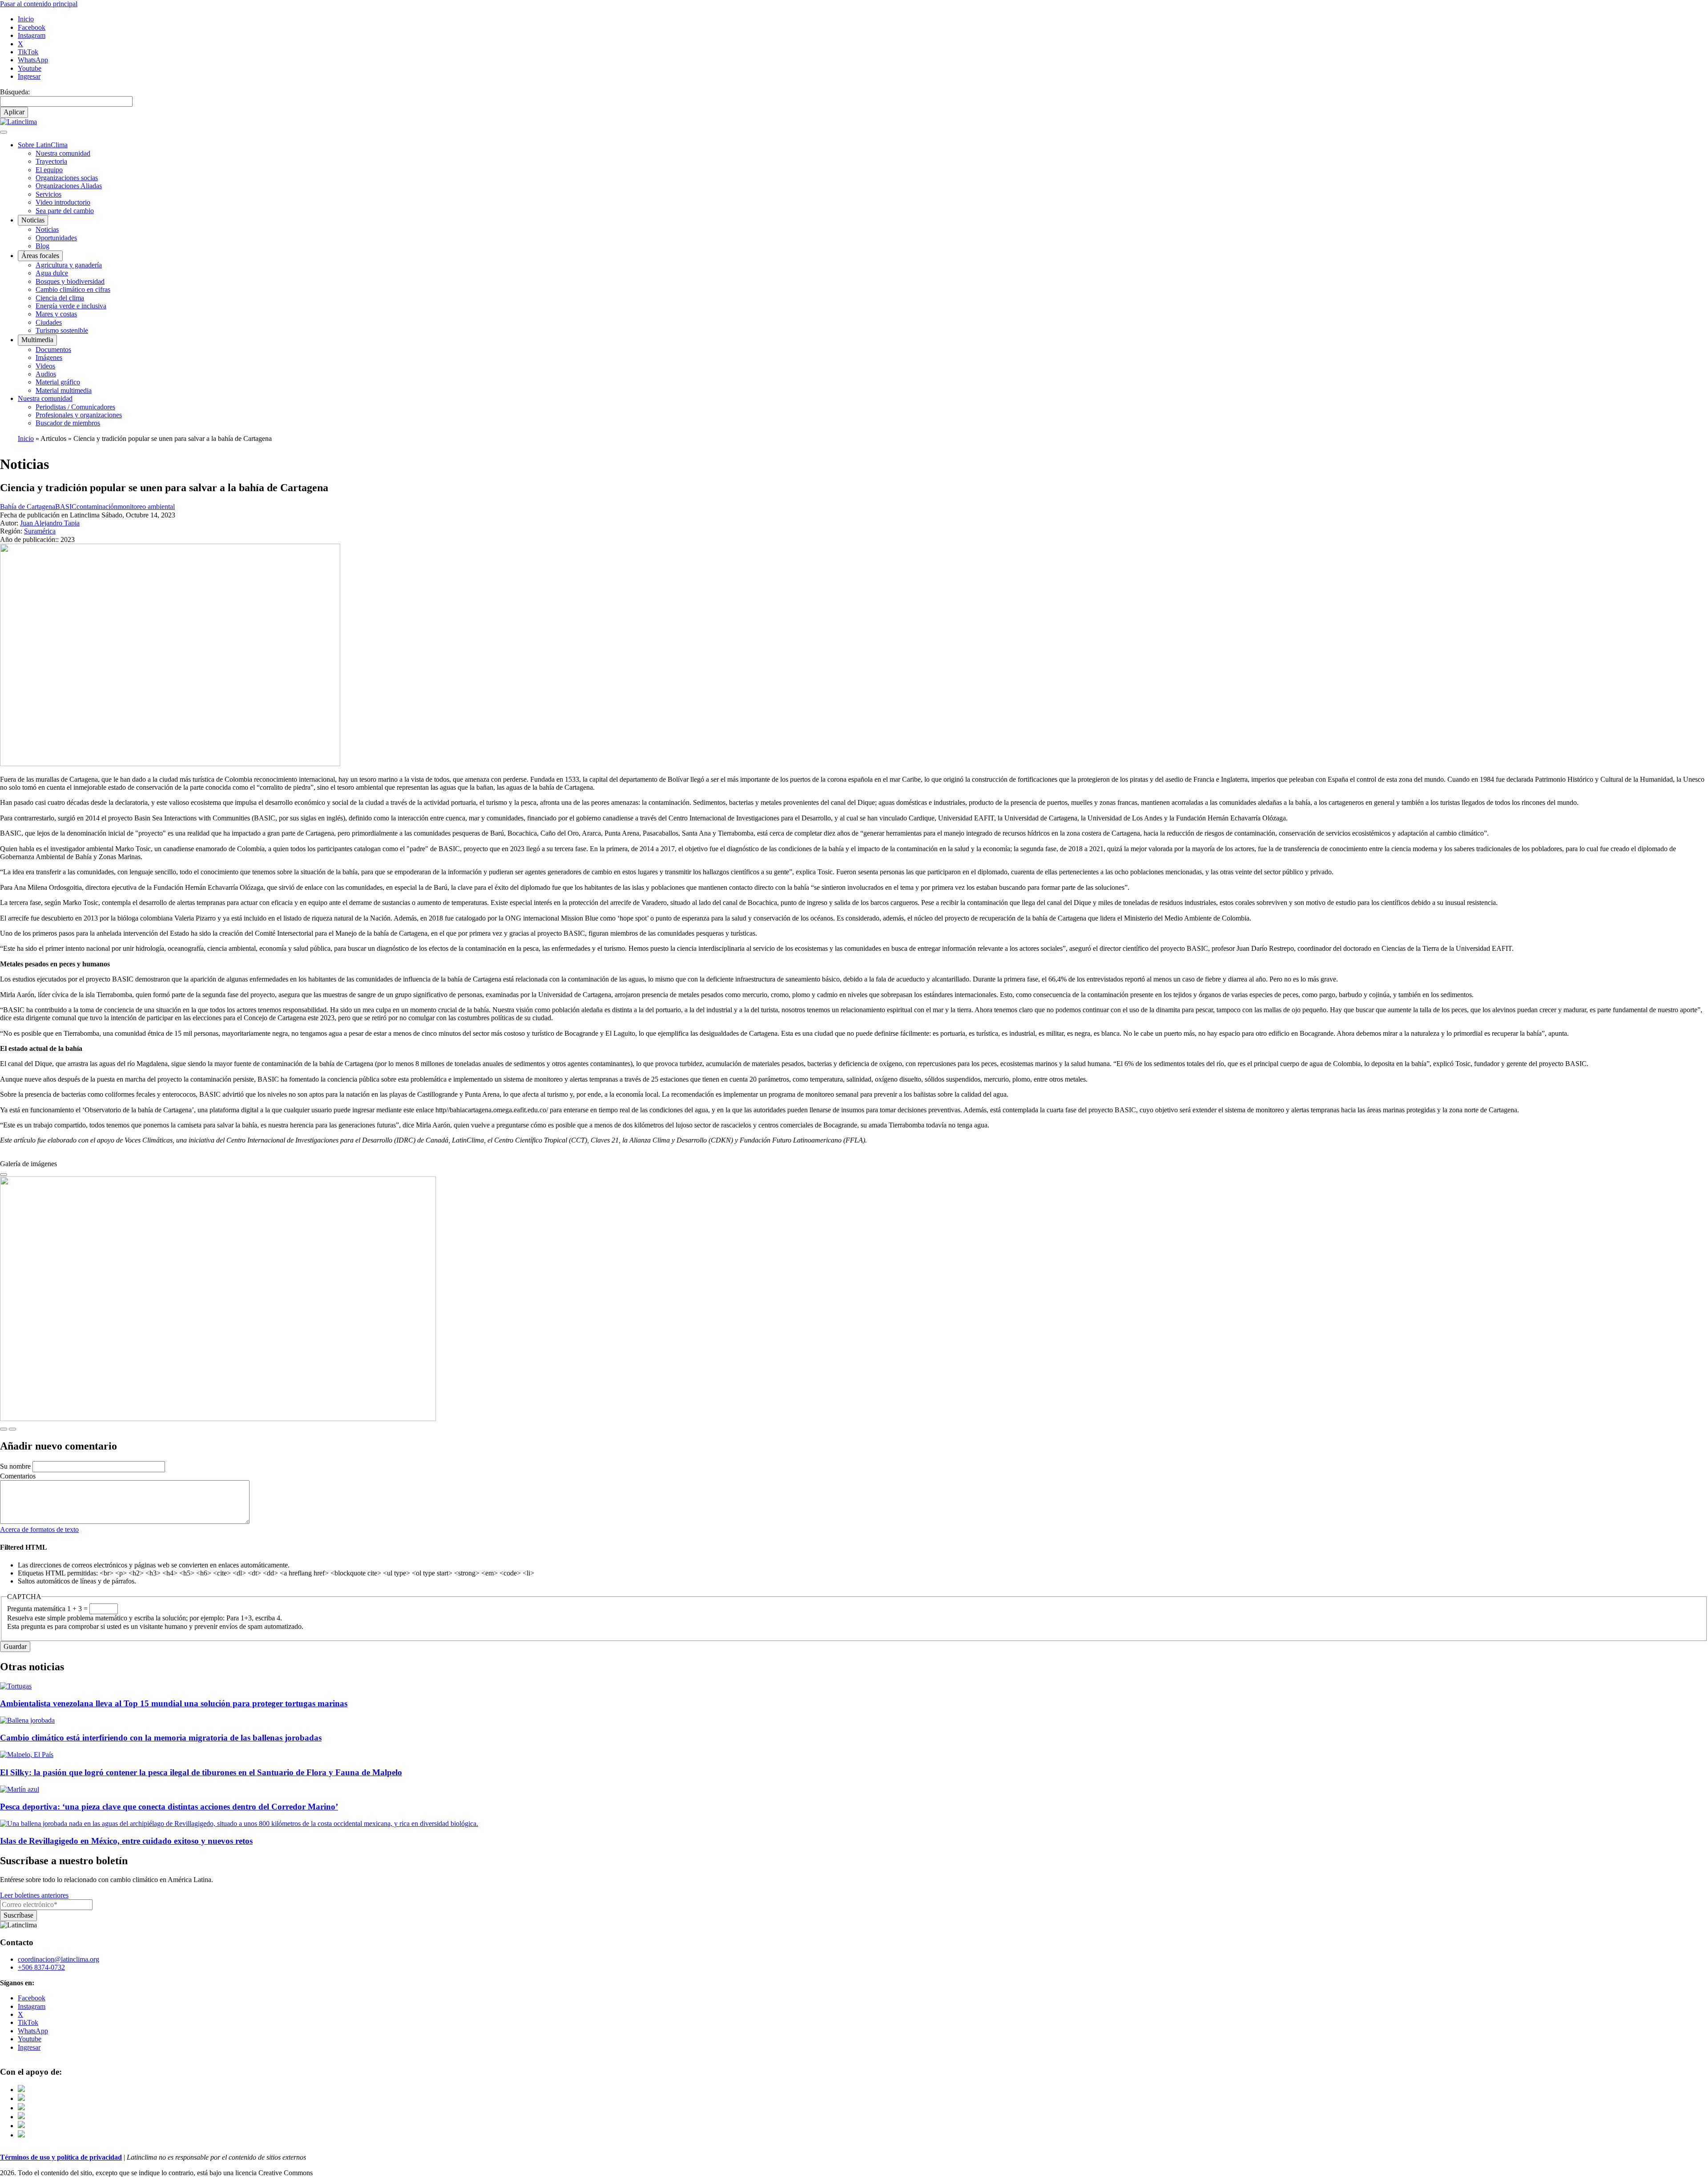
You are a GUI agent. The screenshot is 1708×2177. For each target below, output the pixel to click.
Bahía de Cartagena (28, 507)
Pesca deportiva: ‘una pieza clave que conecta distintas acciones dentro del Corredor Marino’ (169, 1807)
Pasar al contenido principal (39, 4)
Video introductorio (63, 202)
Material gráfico (58, 382)
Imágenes (49, 357)
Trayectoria (51, 161)
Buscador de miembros (68, 423)
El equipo (49, 170)
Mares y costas (56, 314)
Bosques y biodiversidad (70, 281)
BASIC (66, 507)
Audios (46, 374)
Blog (42, 246)
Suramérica (40, 531)
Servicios (48, 194)
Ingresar (29, 76)
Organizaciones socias (67, 178)
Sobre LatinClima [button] (43, 145)
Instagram (32, 35)
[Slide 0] (4, 1175)
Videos (45, 366)
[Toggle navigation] (4, 132)
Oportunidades (56, 238)
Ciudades (49, 322)
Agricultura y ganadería (69, 265)
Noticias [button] (33, 220)
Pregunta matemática (36, 1609)
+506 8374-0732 (41, 1967)
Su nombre (15, 1466)
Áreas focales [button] (40, 256)
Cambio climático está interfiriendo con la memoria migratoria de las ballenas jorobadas (161, 1738)
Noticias (47, 229)
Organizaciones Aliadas (69, 186)
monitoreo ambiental (146, 507)
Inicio (26, 19)
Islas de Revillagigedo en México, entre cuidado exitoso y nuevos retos (126, 1841)
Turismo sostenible (62, 330)
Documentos (53, 349)
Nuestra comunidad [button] (45, 398)
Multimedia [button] (37, 340)
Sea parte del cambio (65, 211)
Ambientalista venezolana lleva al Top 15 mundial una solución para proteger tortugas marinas (174, 1703)
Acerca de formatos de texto (39, 1529)
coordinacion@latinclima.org (58, 1959)
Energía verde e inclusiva (71, 306)
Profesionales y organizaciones (79, 415)
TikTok (28, 52)
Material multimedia (64, 390)
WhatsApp (33, 60)
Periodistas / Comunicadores (75, 407)
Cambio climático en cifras (73, 289)
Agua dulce (52, 273)
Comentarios (18, 1476)
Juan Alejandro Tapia (50, 523)
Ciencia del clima (60, 298)
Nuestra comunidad (63, 153)
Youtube (30, 68)
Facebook (32, 27)
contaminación (97, 507)
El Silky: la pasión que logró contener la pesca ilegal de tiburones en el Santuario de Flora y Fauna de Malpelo (201, 1772)
